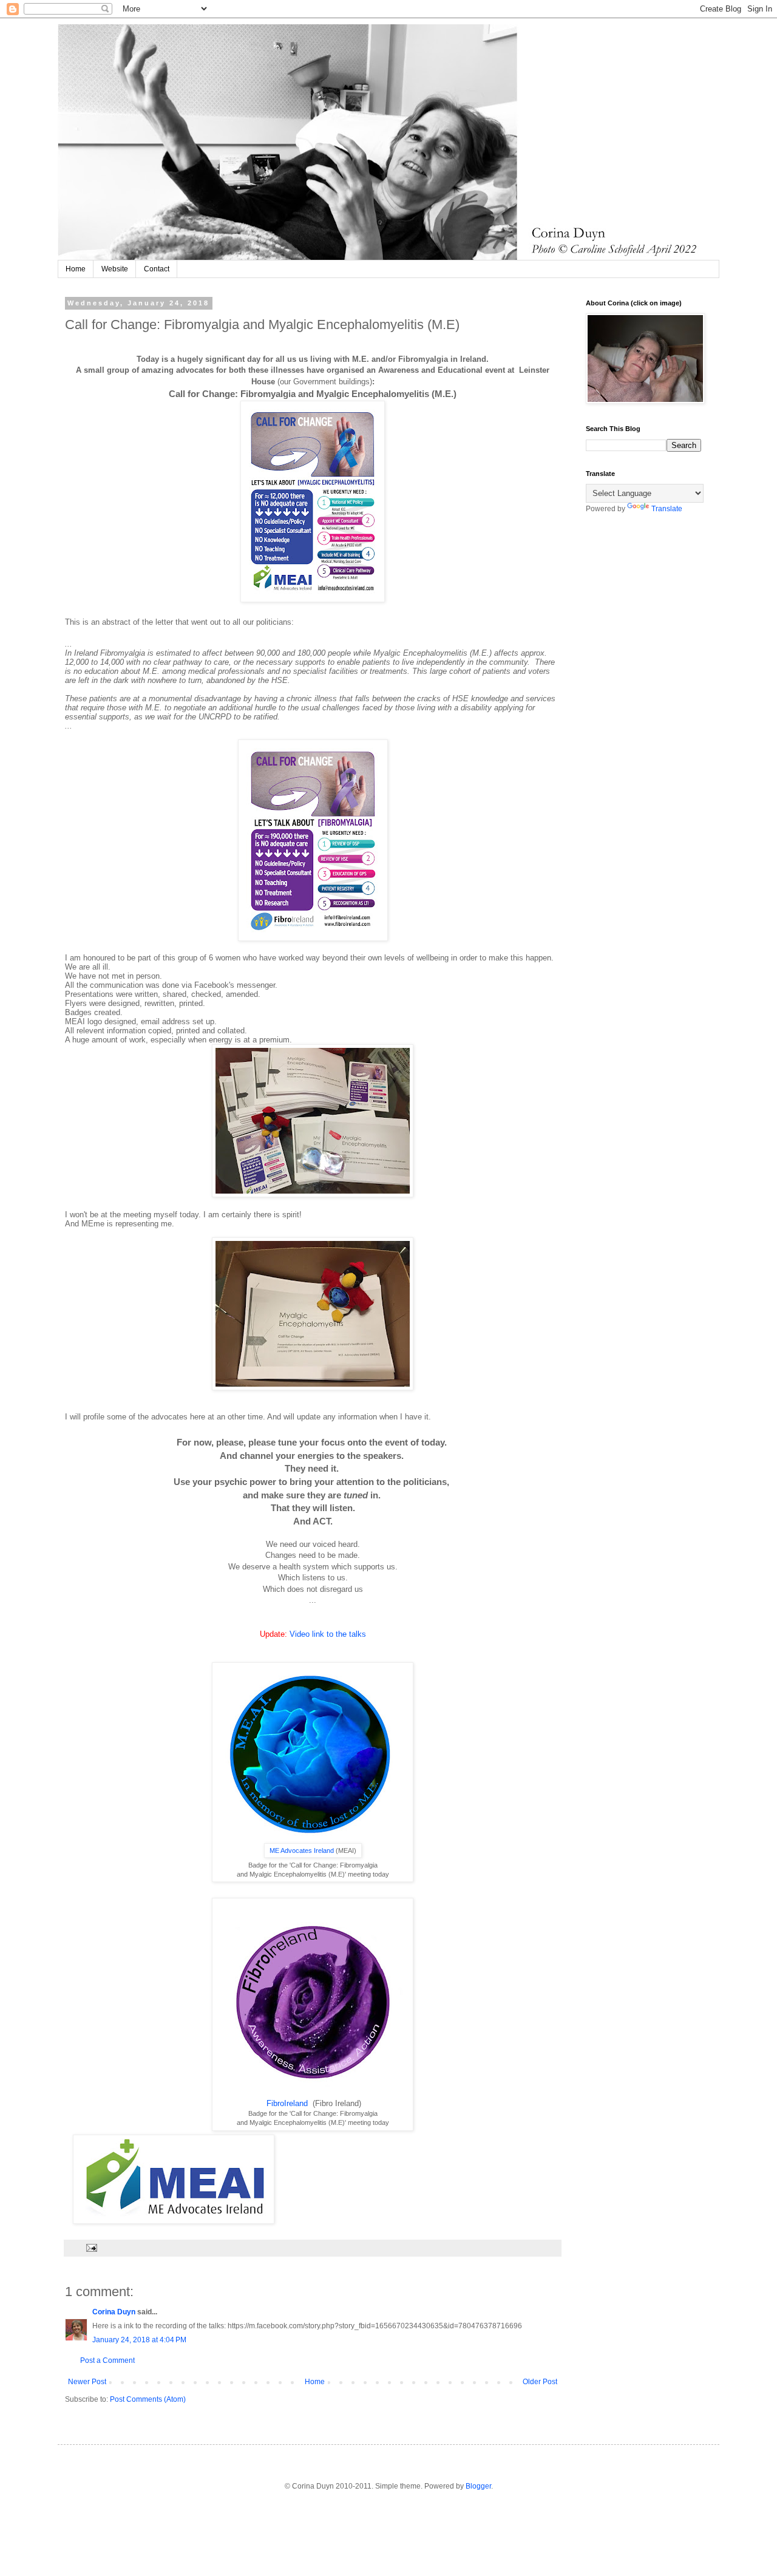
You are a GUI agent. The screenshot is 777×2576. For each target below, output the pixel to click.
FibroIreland (288, 2103)
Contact (157, 269)
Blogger (478, 2486)
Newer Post (87, 2382)
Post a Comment (107, 2360)
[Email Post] (91, 2248)
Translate (667, 509)
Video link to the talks (328, 1634)
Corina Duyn (114, 2312)
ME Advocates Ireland (302, 1850)
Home (76, 269)
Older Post (540, 2382)
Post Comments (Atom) (148, 2399)
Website (115, 269)
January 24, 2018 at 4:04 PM (139, 2340)
